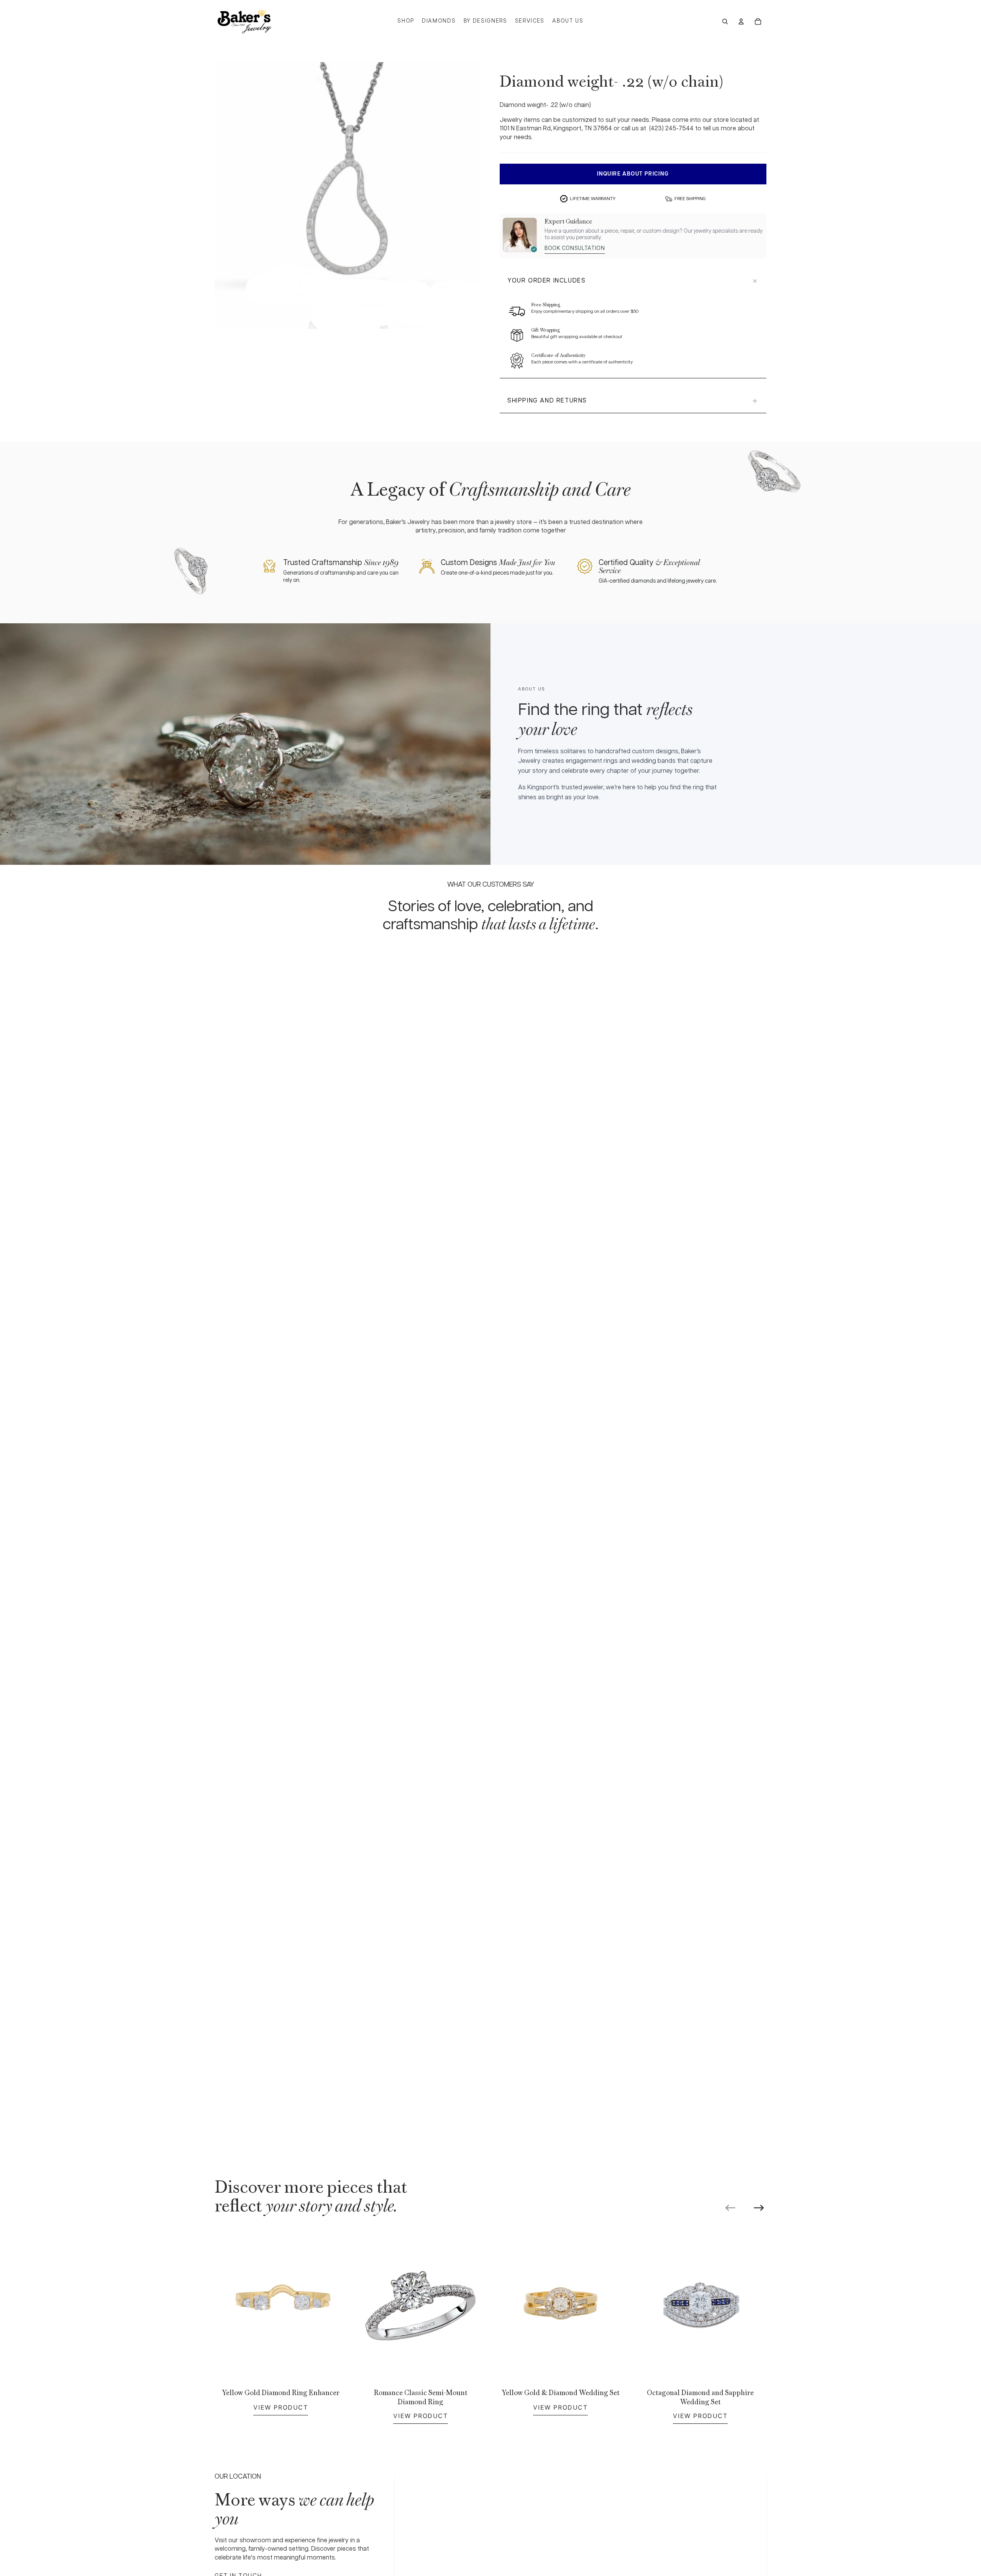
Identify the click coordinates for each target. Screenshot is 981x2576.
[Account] (741, 21)
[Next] (759, 2208)
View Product (281, 2407)
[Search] (725, 21)
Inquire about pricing (633, 174)
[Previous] (730, 2208)
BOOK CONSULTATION (575, 248)
